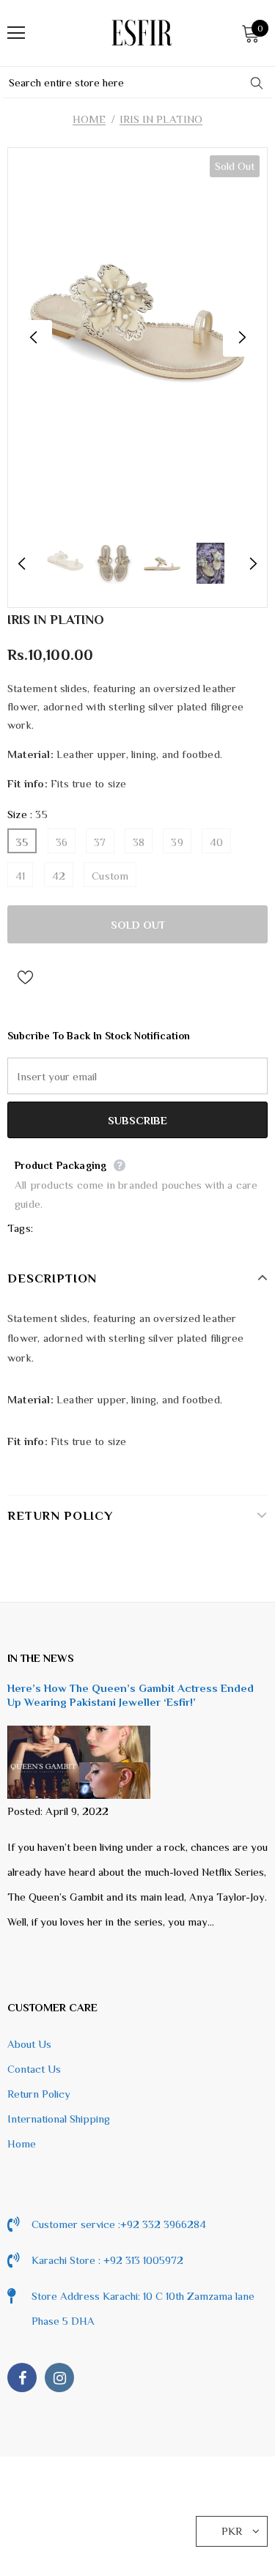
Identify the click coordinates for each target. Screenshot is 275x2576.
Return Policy (39, 2094)
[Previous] (34, 338)
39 (177, 842)
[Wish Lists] (25, 976)
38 (139, 842)
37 (100, 842)
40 (216, 842)
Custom (110, 876)
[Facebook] (22, 2378)
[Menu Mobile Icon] (16, 33)
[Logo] (142, 33)
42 (59, 876)
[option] (137, 338)
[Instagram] (59, 2378)
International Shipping (59, 2119)
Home (89, 119)
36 (62, 842)
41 (20, 876)
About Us (29, 2044)
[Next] (241, 338)
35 (22, 842)
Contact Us (34, 2069)
